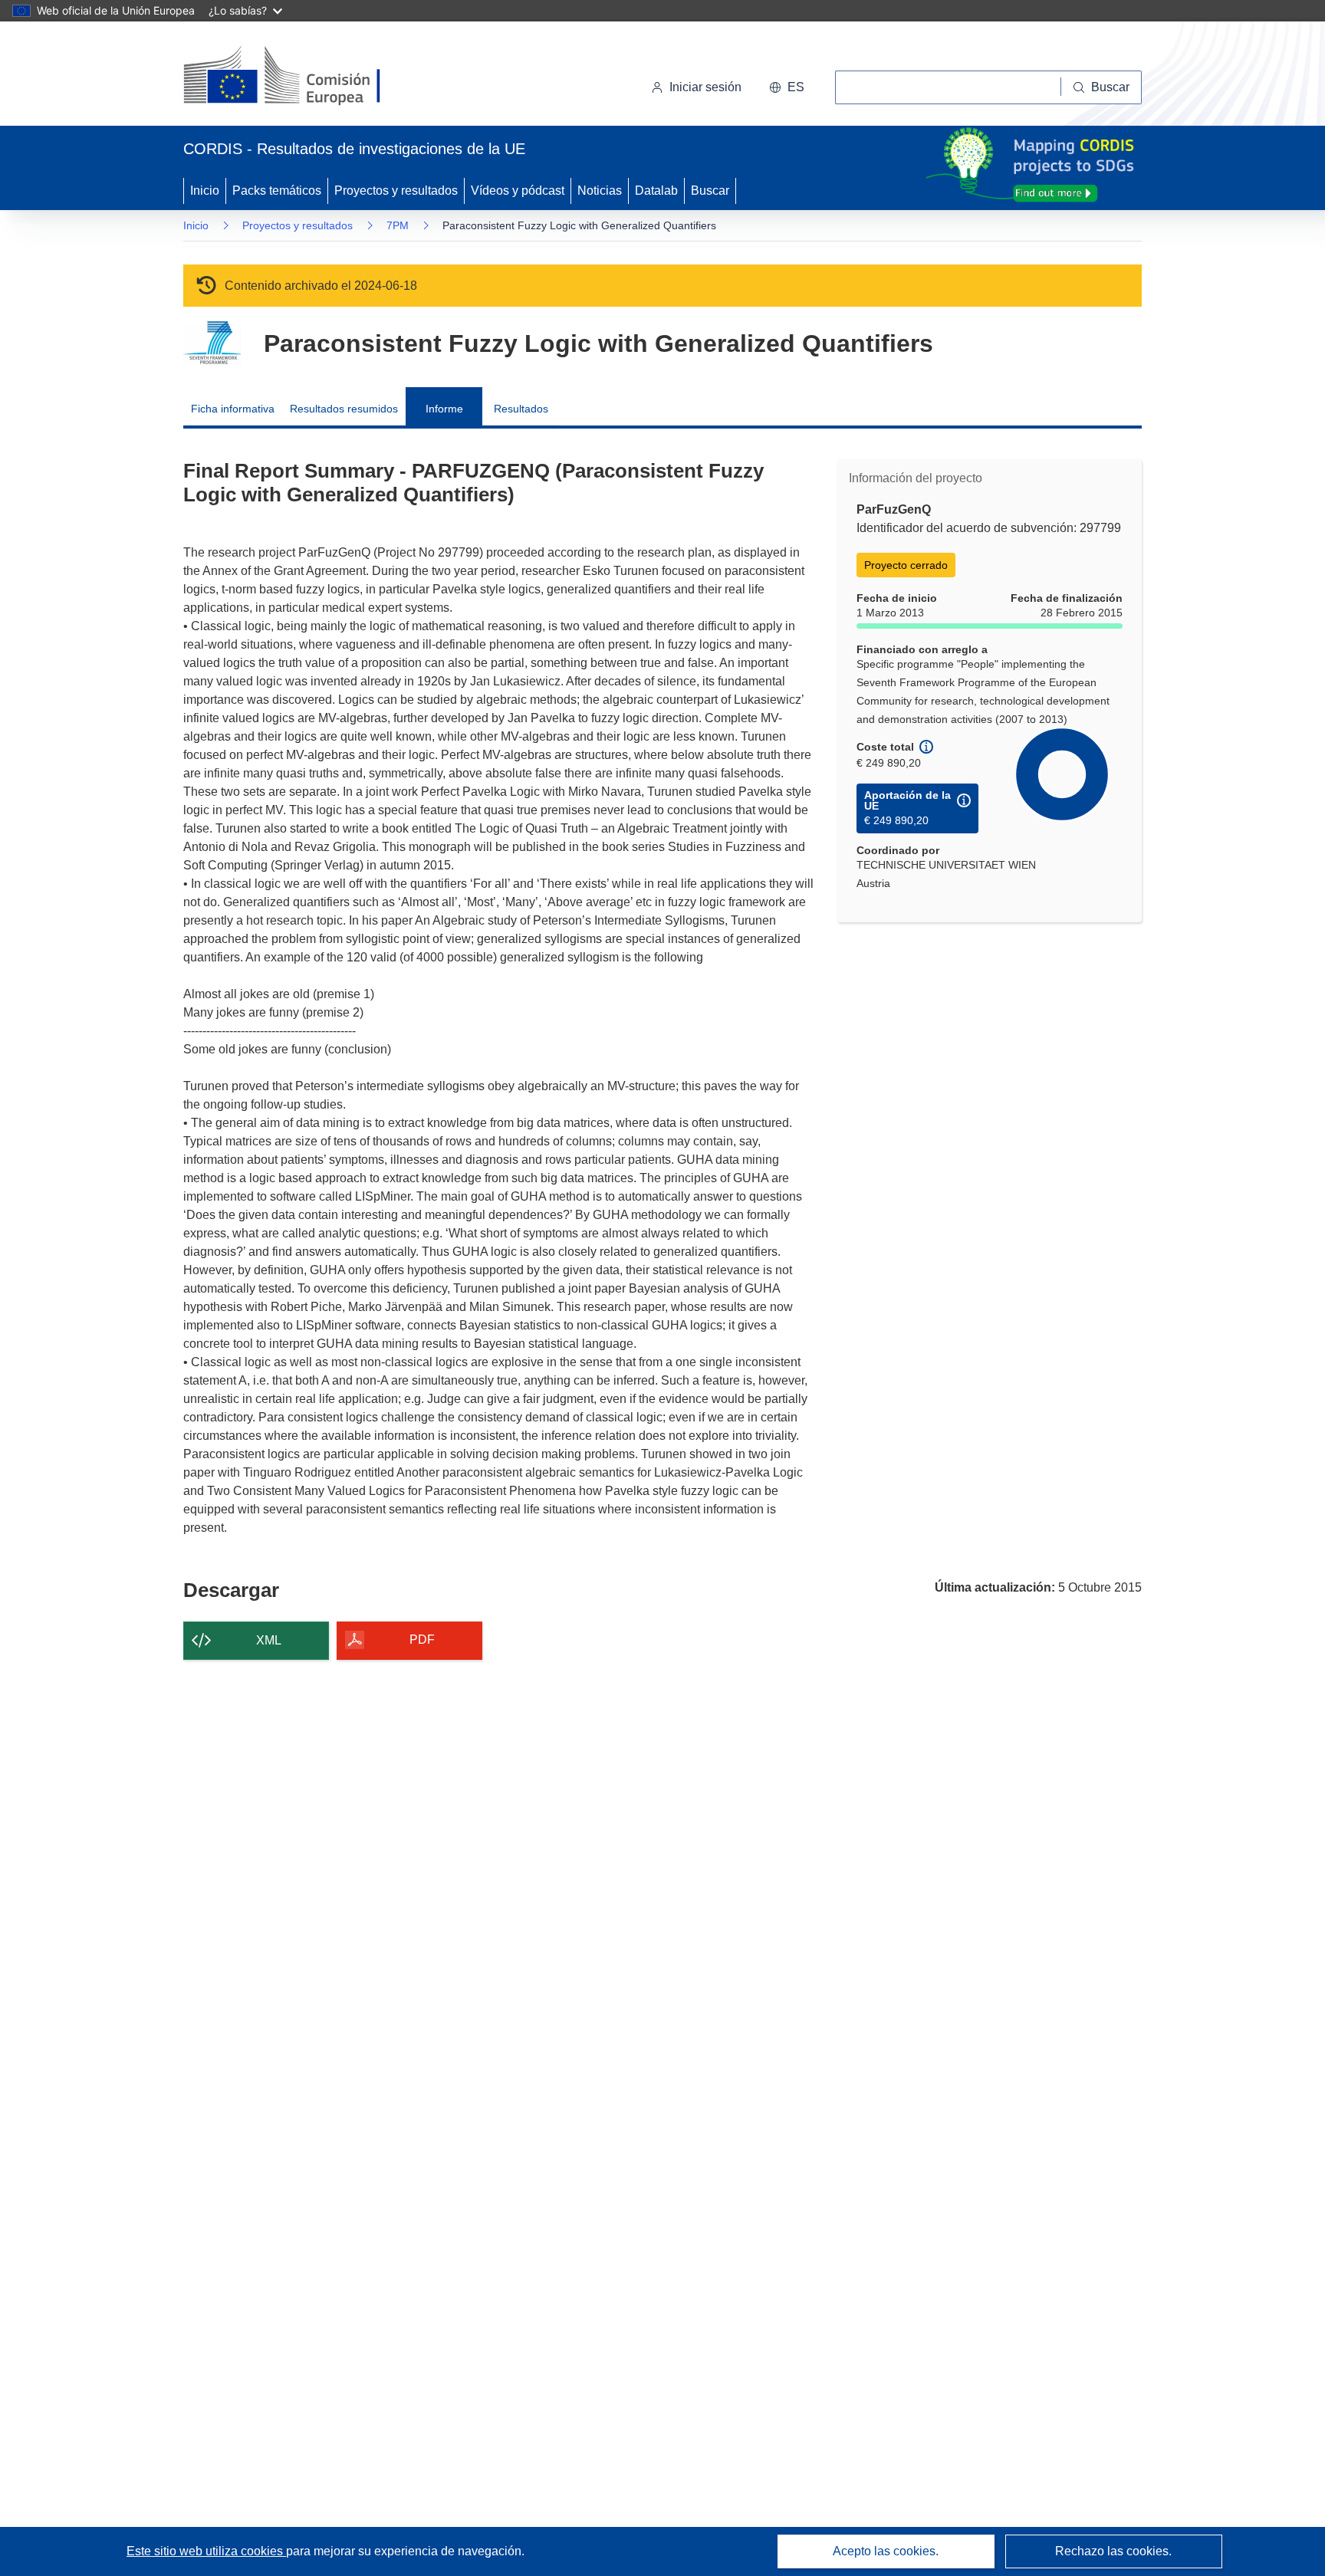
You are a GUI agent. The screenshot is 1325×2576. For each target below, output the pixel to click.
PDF (422, 1640)
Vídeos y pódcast (518, 191)
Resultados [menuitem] (521, 409)
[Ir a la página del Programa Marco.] (212, 343)
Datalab (656, 191)
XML (269, 1640)
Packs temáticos (277, 191)
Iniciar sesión (705, 87)
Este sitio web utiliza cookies (206, 2551)
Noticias (600, 191)
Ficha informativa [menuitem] (233, 409)
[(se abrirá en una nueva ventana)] (307, 77)
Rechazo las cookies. (1113, 2551)
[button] (787, 87)
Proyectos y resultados (396, 191)
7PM (398, 225)
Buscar (710, 191)
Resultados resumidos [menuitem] (344, 409)
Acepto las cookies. (886, 2551)
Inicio (205, 191)
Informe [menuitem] (444, 409)
